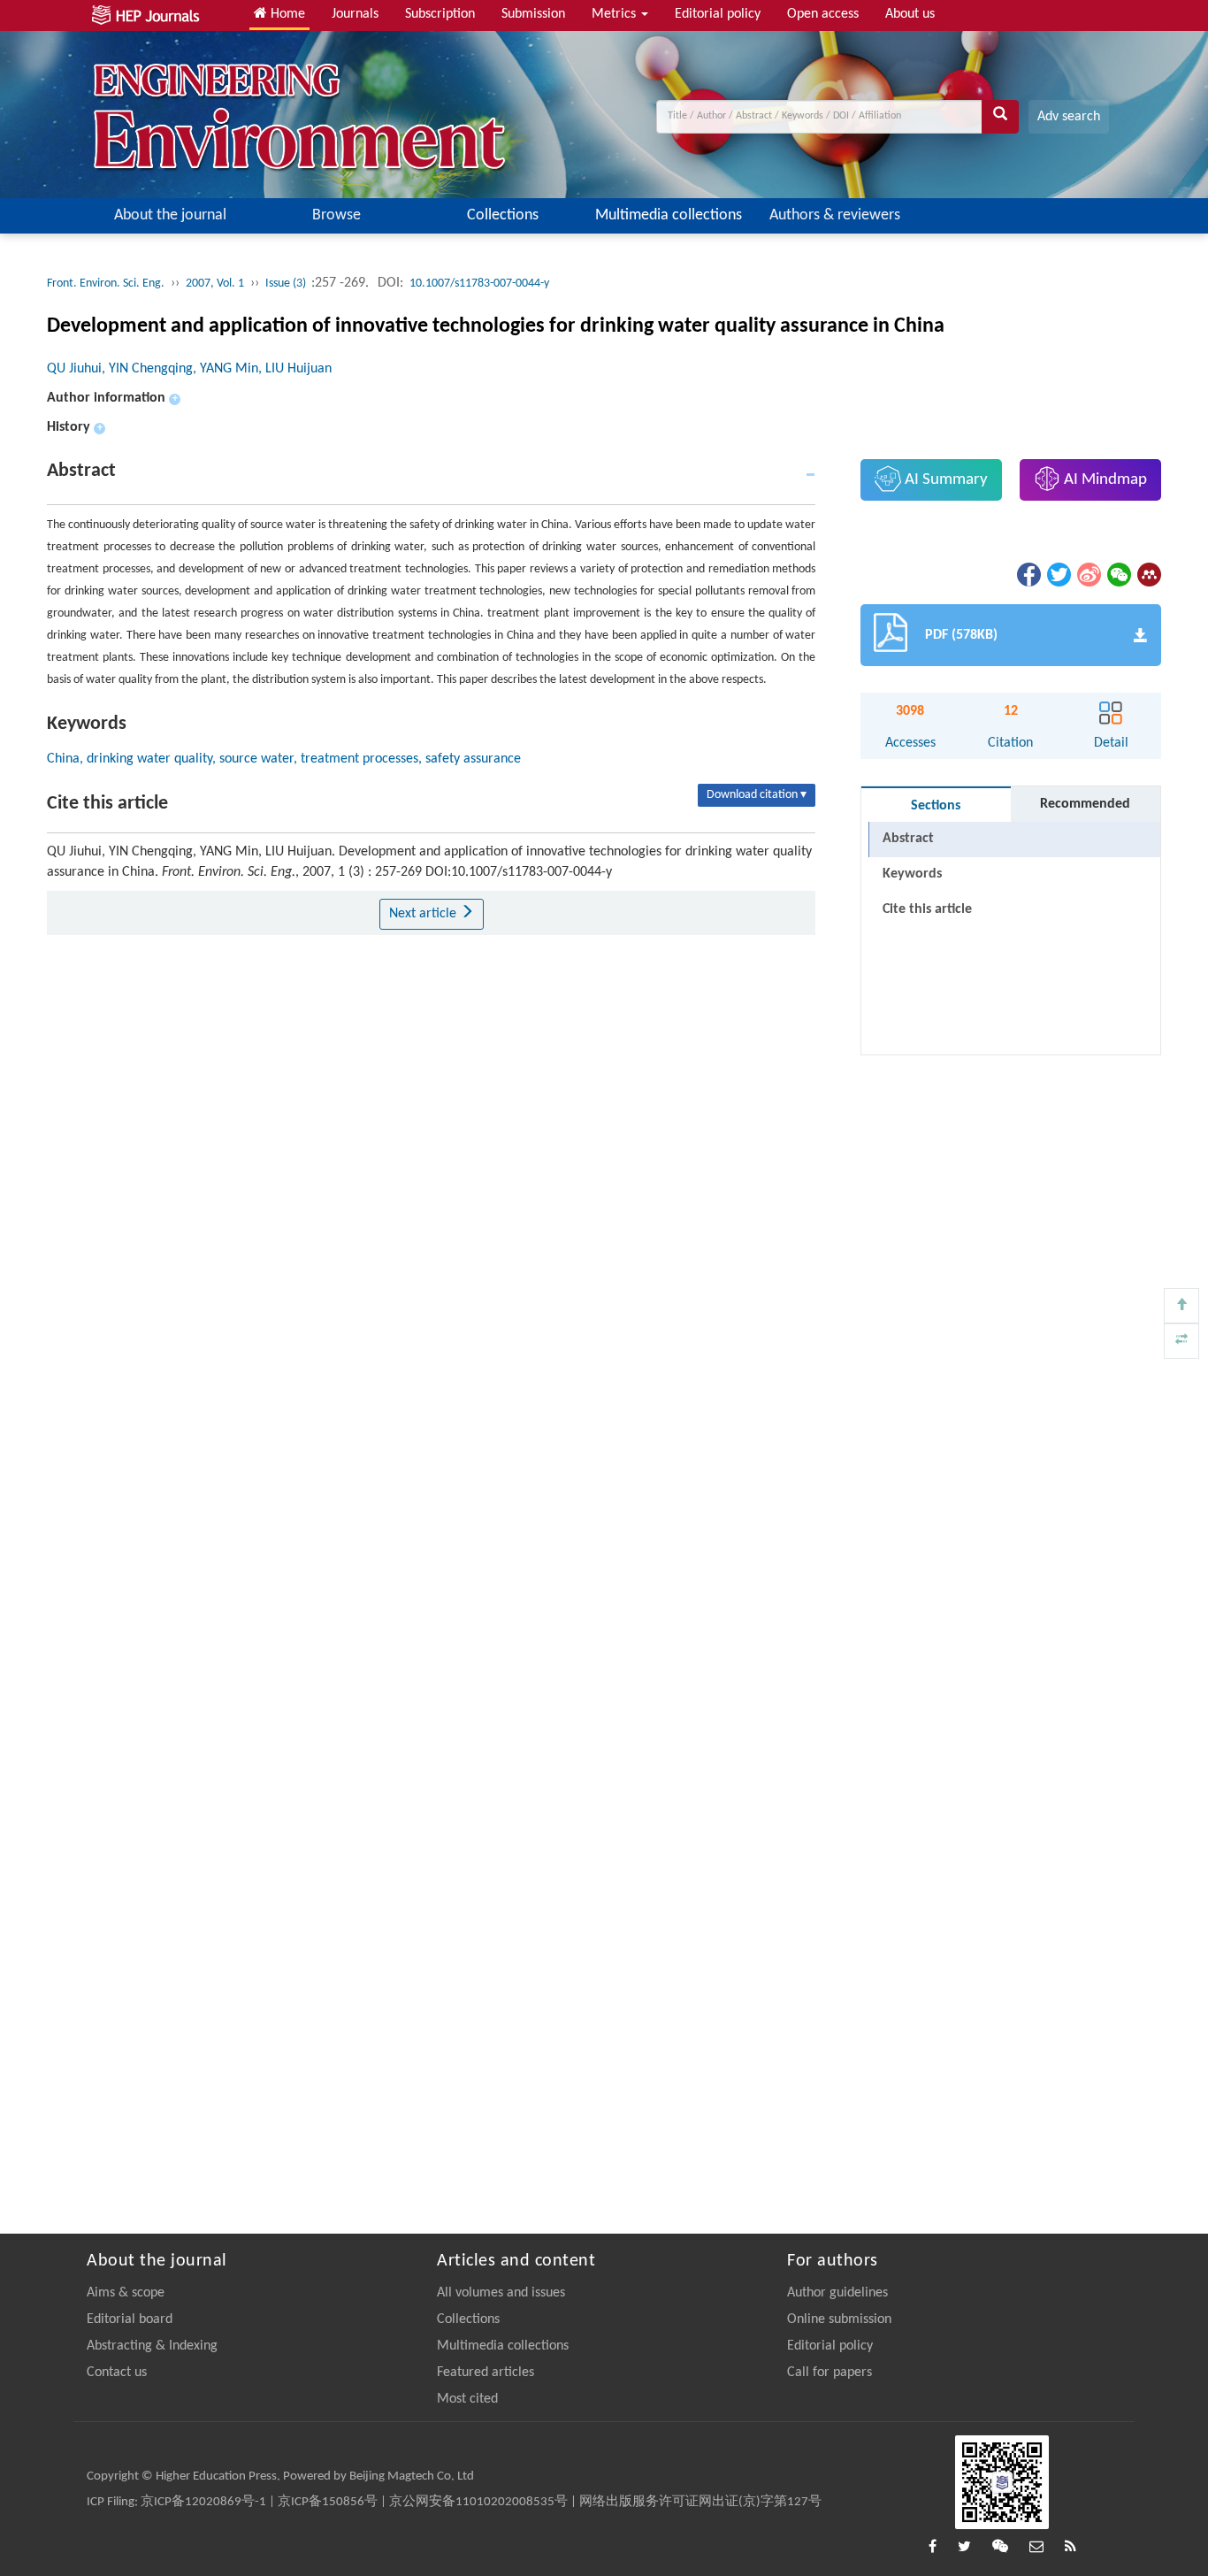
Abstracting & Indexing (152, 2346)
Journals (355, 14)
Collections (503, 215)
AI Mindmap (1104, 480)
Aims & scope (126, 2293)
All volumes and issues (501, 2293)
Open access (823, 14)
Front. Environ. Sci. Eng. (106, 284)
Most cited (467, 2399)
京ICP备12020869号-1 (203, 2502)
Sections (936, 806)
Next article (424, 914)
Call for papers (830, 2373)
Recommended (1085, 804)
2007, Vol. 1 (215, 284)
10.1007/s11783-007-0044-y (479, 284)
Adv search (1069, 117)
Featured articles (485, 2373)
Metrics (615, 14)
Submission (533, 14)
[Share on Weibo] (1088, 574)
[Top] (1181, 1306)
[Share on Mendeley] (1148, 574)
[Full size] (1181, 1341)
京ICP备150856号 (328, 2502)
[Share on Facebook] (1028, 574)
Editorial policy (718, 14)
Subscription (440, 14)
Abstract (908, 839)
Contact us (117, 2373)
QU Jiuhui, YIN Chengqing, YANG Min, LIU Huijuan (189, 369)
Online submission (839, 2319)
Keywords (912, 874)
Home (286, 14)
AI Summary (944, 480)
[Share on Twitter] (1058, 574)
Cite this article (927, 909)
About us (910, 14)
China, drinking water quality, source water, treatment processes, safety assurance (284, 759)
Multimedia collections (669, 215)
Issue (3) (287, 284)
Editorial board (130, 2319)
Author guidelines (837, 2293)
